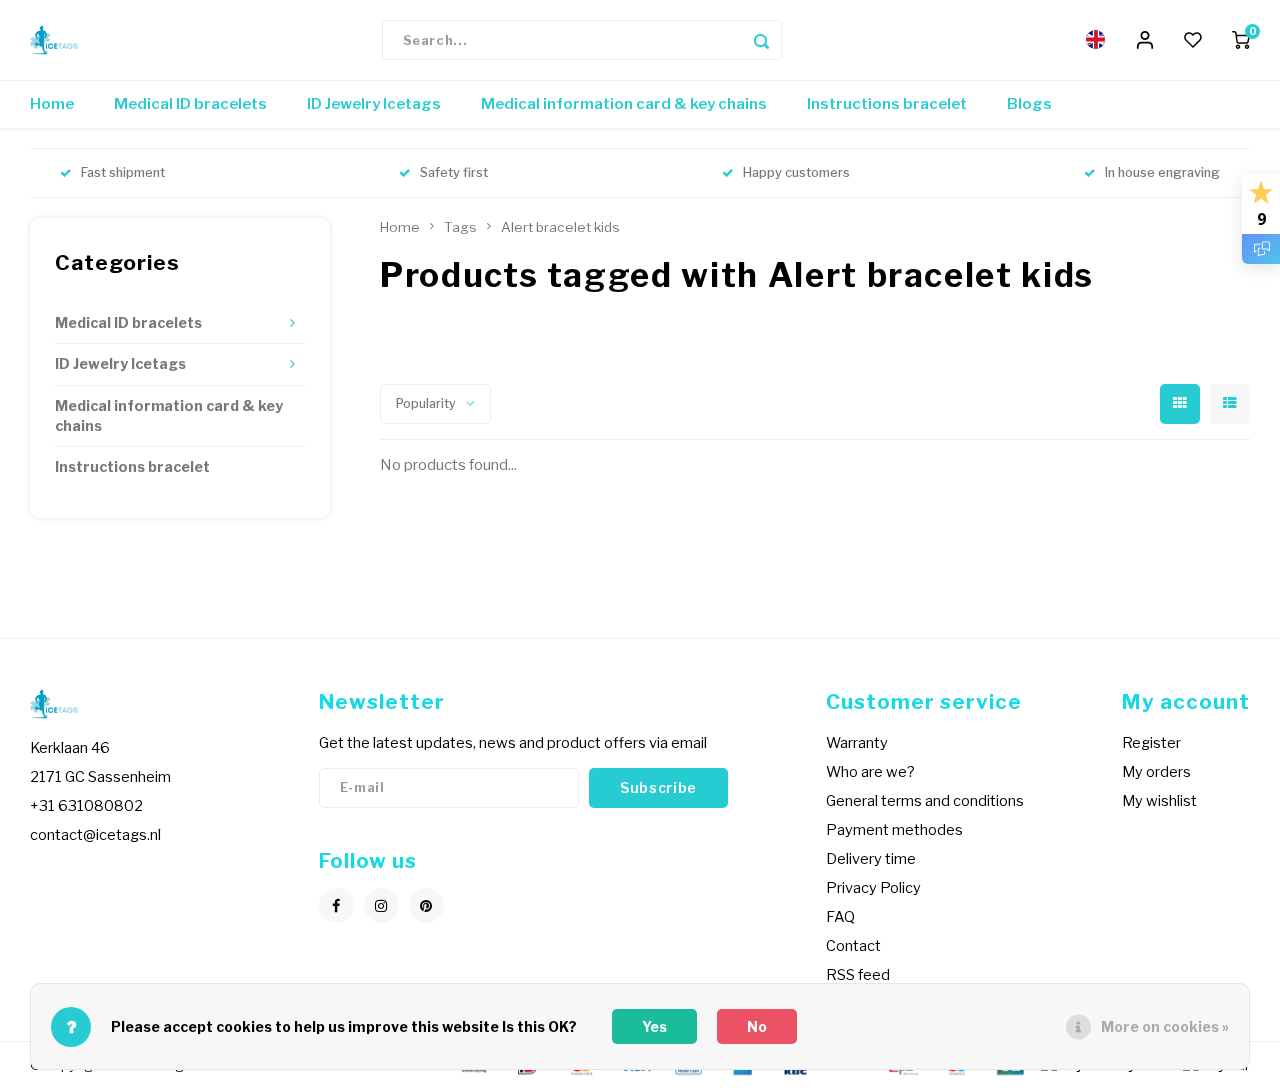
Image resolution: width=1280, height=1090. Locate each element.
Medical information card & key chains (624, 104)
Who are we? (870, 772)
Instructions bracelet (887, 104)
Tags (460, 227)
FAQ (840, 917)
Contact (853, 946)
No (757, 1026)
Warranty (857, 743)
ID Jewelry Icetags (374, 104)
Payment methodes (894, 830)
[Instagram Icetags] (381, 905)
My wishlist (1159, 801)
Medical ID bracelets (190, 104)
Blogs (1029, 104)
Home (52, 104)
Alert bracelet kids (560, 227)
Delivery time (871, 859)
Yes (654, 1026)
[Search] (762, 40)
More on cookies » (1165, 1026)
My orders (1156, 772)
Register (1151, 743)
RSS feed (858, 975)
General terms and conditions (925, 801)
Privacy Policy (873, 888)
